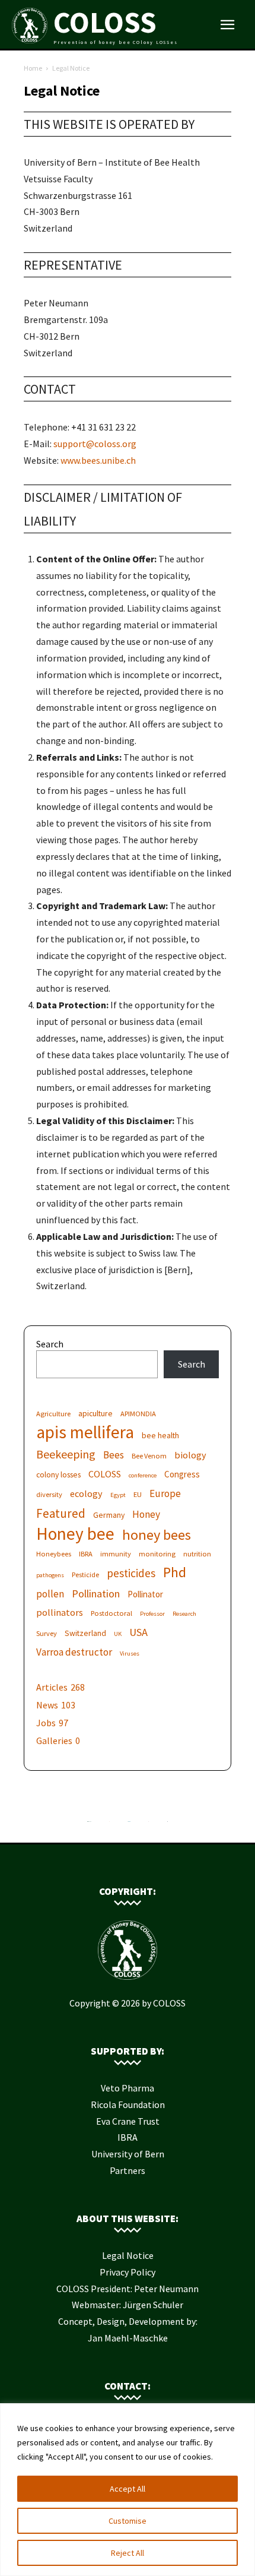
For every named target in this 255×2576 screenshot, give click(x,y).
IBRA (86, 1554)
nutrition (197, 1554)
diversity (49, 1494)
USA (138, 1632)
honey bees (157, 1535)
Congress (182, 1474)
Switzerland (85, 1633)
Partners (128, 2170)
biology (190, 1455)
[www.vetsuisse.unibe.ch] (149, 1824)
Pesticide (85, 1575)
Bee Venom (149, 1456)
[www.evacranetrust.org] (109, 1824)
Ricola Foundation (128, 2105)
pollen (50, 1594)
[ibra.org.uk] (168, 1824)
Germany (109, 1515)
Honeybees (54, 1554)
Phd (175, 1572)
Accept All (128, 2489)
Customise (128, 2521)
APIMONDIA (138, 1414)
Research (184, 1614)
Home (33, 68)
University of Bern (128, 2154)
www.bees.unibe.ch (98, 460)
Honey (146, 1515)
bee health (160, 1435)
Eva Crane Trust (128, 2121)
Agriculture (53, 1414)
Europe (165, 1494)
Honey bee (75, 1534)
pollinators (60, 1612)
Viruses (130, 1653)
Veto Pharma (128, 2088)
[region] (128, 2490)
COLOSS (105, 1474)
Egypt (118, 1495)
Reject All (128, 2553)
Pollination (96, 1594)
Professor (152, 1614)
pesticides (131, 1573)
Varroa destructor (74, 1652)
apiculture (95, 1413)
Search (50, 1344)
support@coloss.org (95, 444)
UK (118, 1634)
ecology (86, 1493)
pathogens (50, 1575)
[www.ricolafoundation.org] (89, 1824)
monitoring (157, 1554)
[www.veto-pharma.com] (129, 1824)
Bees (114, 1455)
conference (143, 1475)
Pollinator (145, 1594)
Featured (61, 1513)
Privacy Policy (128, 2272)
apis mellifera (85, 1432)
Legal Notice (128, 2255)
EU (138, 1494)
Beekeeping (66, 1454)
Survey (47, 1633)
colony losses (58, 1474)
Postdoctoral (111, 1613)
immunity (116, 1554)
